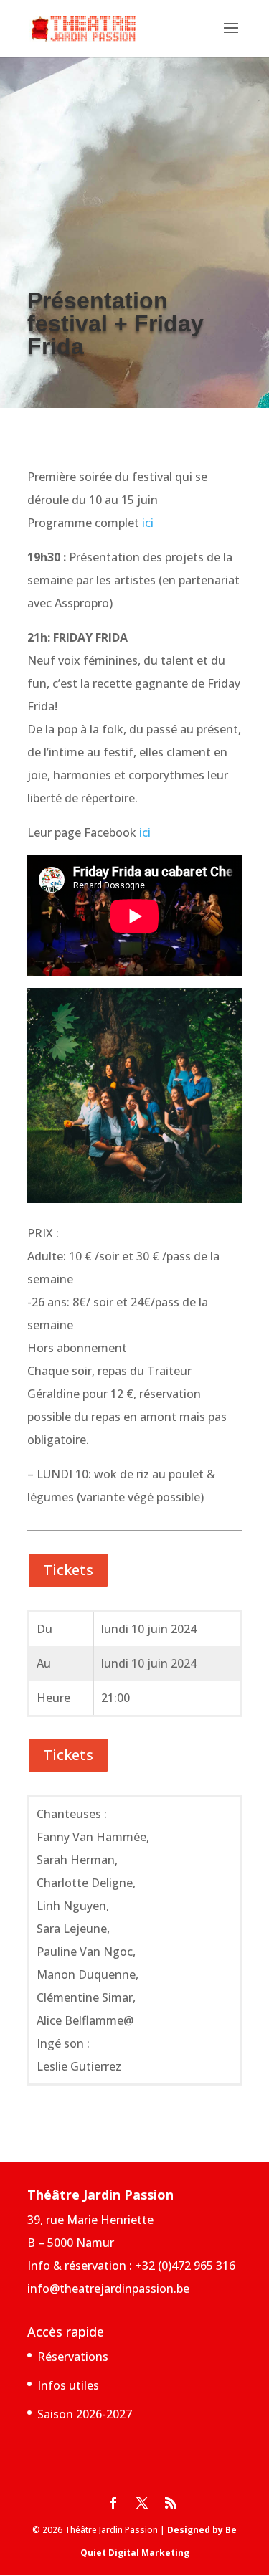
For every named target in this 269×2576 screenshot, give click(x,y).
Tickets (68, 1570)
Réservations (73, 2357)
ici (148, 523)
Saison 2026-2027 (85, 2414)
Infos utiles (68, 2385)
